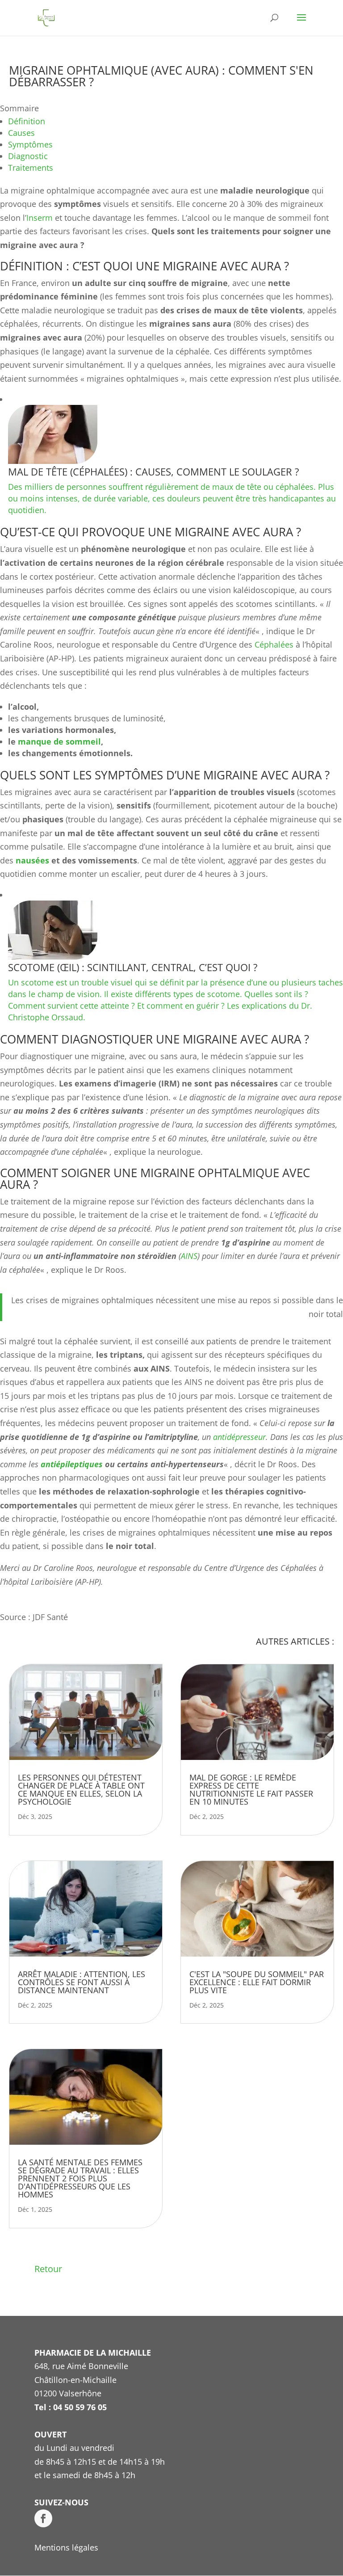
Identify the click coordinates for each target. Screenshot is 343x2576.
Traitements (31, 168)
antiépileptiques (72, 1464)
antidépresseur (239, 1437)
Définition (27, 121)
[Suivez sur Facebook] (43, 2518)
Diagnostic (28, 156)
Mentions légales (66, 2547)
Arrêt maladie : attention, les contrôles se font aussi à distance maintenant (82, 1982)
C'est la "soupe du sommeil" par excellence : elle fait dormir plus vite (257, 1982)
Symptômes (30, 144)
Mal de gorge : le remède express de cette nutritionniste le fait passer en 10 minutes (251, 1789)
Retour (48, 2269)
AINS (189, 1256)
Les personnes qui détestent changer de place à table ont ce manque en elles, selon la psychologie (81, 1789)
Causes (21, 133)
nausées (32, 860)
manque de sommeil (59, 741)
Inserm (40, 218)
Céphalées (274, 644)
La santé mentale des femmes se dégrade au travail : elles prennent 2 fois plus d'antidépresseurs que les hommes (80, 2178)
